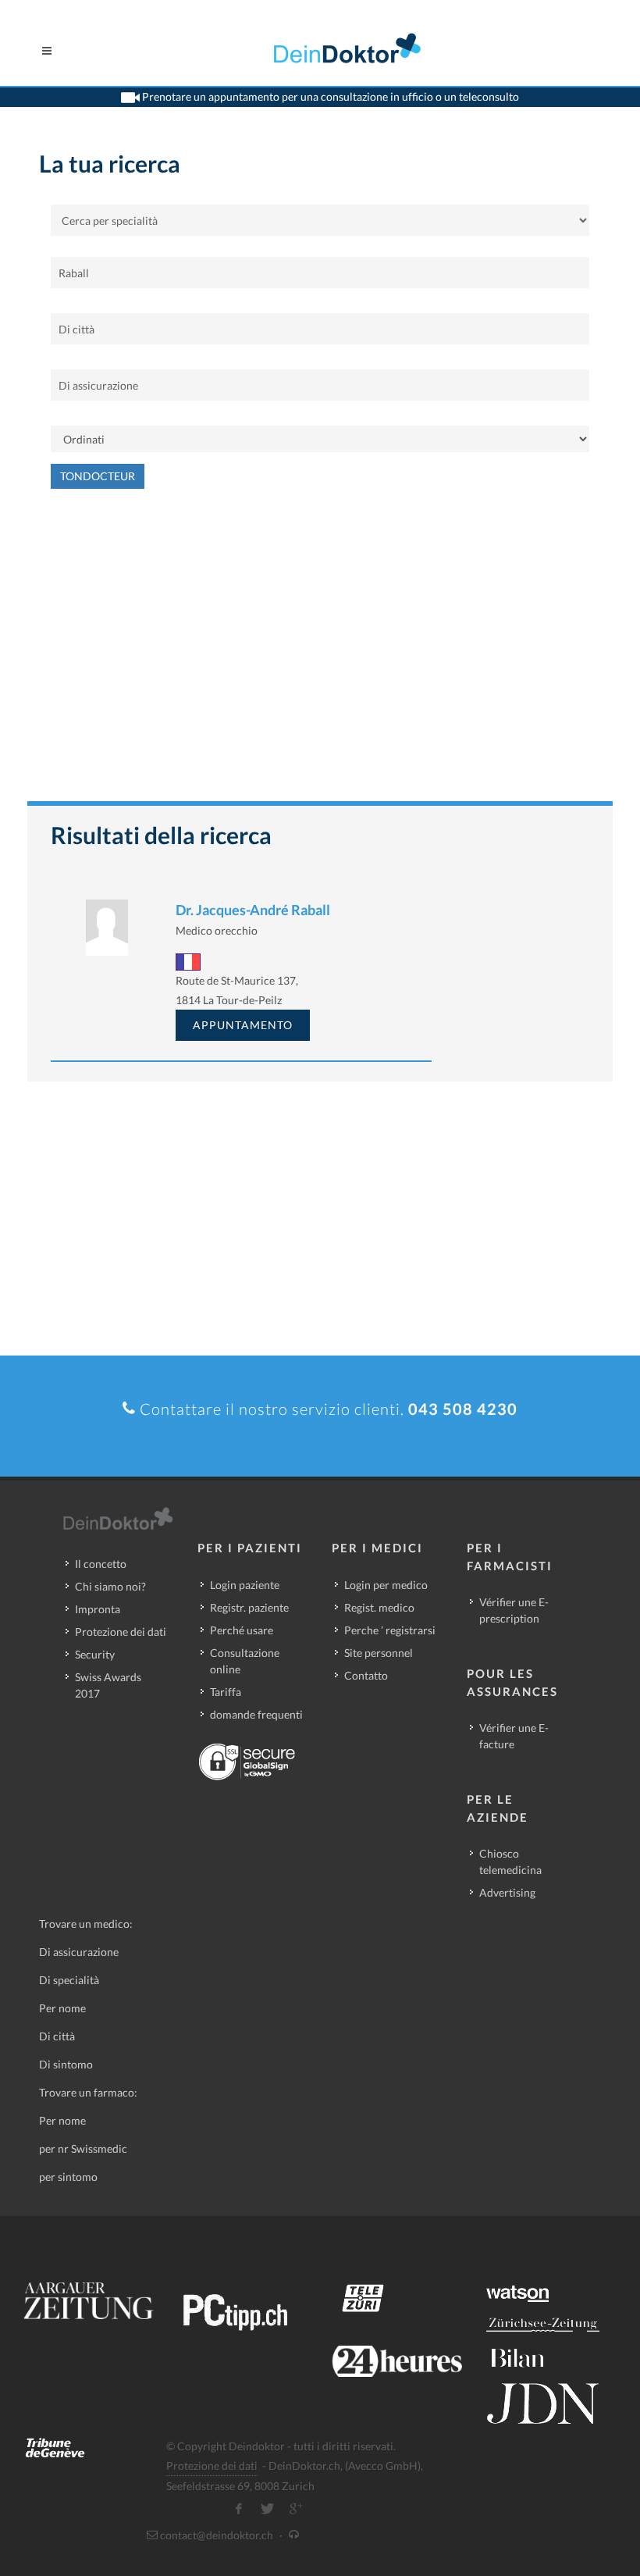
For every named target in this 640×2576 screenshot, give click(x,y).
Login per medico (386, 1585)
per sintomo (68, 2177)
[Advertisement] (320, 653)
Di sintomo (66, 2064)
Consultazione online (245, 1661)
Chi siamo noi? (110, 1586)
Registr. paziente (249, 1607)
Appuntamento (243, 1025)
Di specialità (69, 1980)
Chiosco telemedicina (510, 1862)
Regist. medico (379, 1607)
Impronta (98, 1609)
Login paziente (245, 1585)
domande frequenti (256, 1714)
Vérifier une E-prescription (514, 1610)
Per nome (62, 2008)
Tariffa (226, 1692)
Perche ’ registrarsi (390, 1630)
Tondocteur (98, 476)
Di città (57, 2036)
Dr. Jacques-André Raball (253, 910)
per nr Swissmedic (83, 2148)
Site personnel (379, 1653)
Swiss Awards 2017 (108, 1685)
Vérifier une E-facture (514, 1736)
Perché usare (242, 1630)
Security (95, 1654)
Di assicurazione (79, 1952)
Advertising (507, 1892)
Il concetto (101, 1564)
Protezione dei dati (121, 1632)
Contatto (366, 1675)
